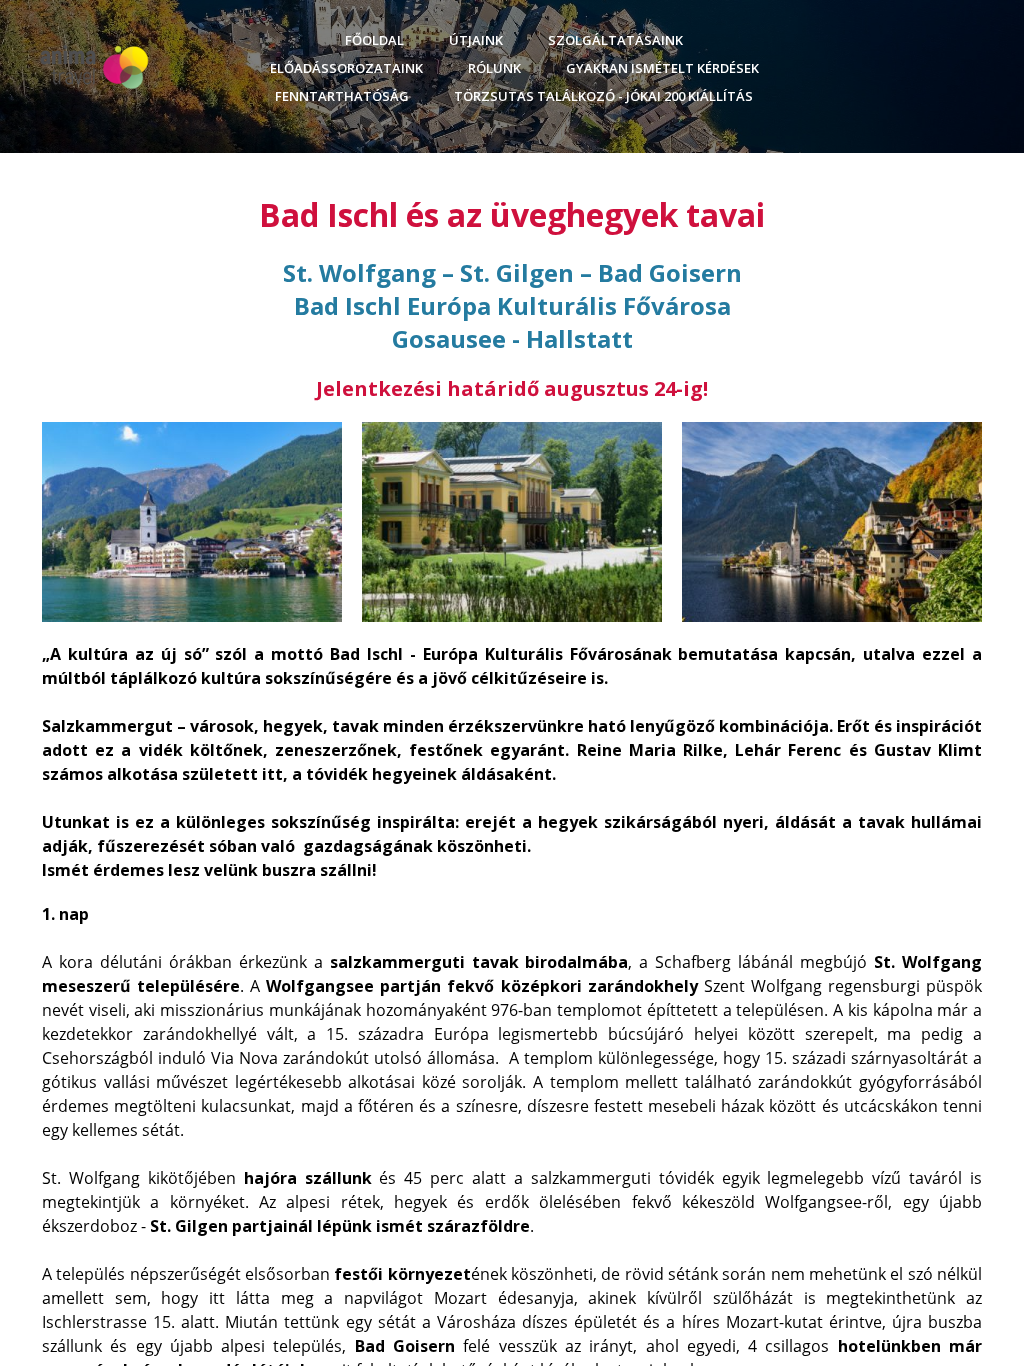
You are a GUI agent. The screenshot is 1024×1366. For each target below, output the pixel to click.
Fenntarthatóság (342, 96)
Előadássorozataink (346, 68)
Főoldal (374, 40)
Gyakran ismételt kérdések (662, 68)
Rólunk (494, 68)
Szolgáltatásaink (615, 40)
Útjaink (476, 40)
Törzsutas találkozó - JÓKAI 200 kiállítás (603, 96)
